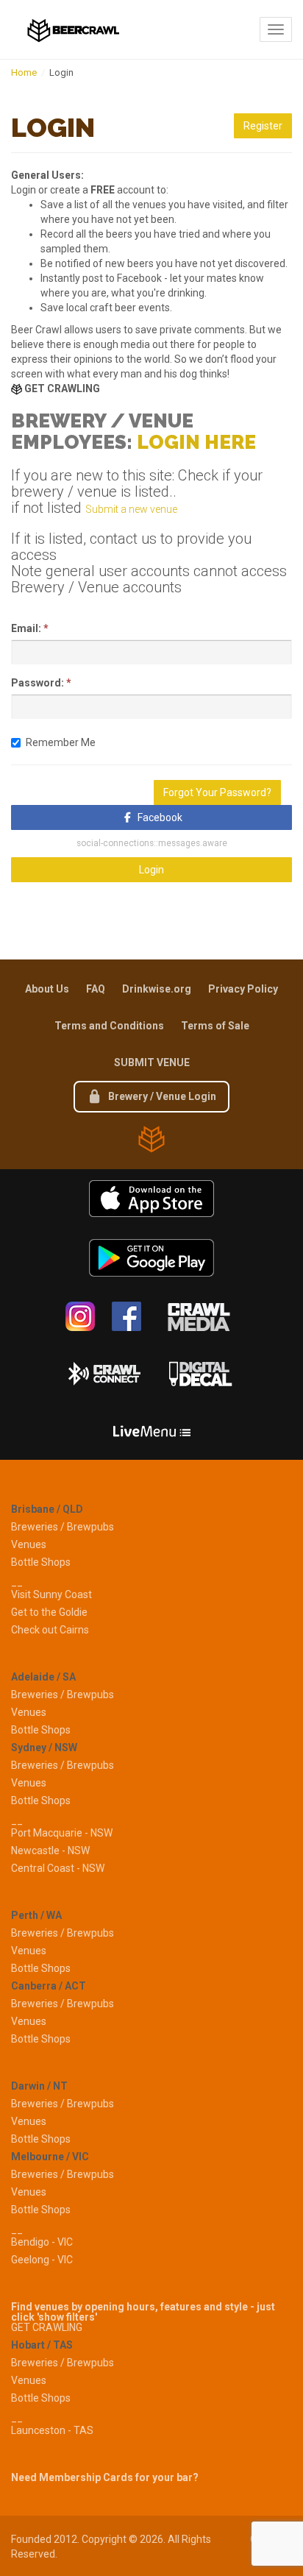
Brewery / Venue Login (161, 1096)
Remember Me (61, 742)
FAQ (96, 989)
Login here (196, 442)
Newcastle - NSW (50, 1851)
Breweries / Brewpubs (63, 1527)
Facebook (160, 817)
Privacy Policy (243, 989)
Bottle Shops (41, 1562)
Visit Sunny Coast (51, 1594)
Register (263, 126)
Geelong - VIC (42, 2260)
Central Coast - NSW (58, 1868)
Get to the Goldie (49, 1612)
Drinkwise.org (157, 989)
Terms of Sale (215, 1026)
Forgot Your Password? (217, 792)
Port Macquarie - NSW (62, 1833)
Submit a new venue (131, 509)
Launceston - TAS (52, 2430)
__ (17, 1582)
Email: (26, 628)
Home (24, 72)
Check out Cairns (50, 1630)
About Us (47, 989)
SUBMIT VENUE (152, 1062)
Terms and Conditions (109, 1026)
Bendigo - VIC (42, 2242)
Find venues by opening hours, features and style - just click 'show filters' (143, 2312)
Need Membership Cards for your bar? (105, 2477)
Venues (29, 1544)
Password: (38, 683)
